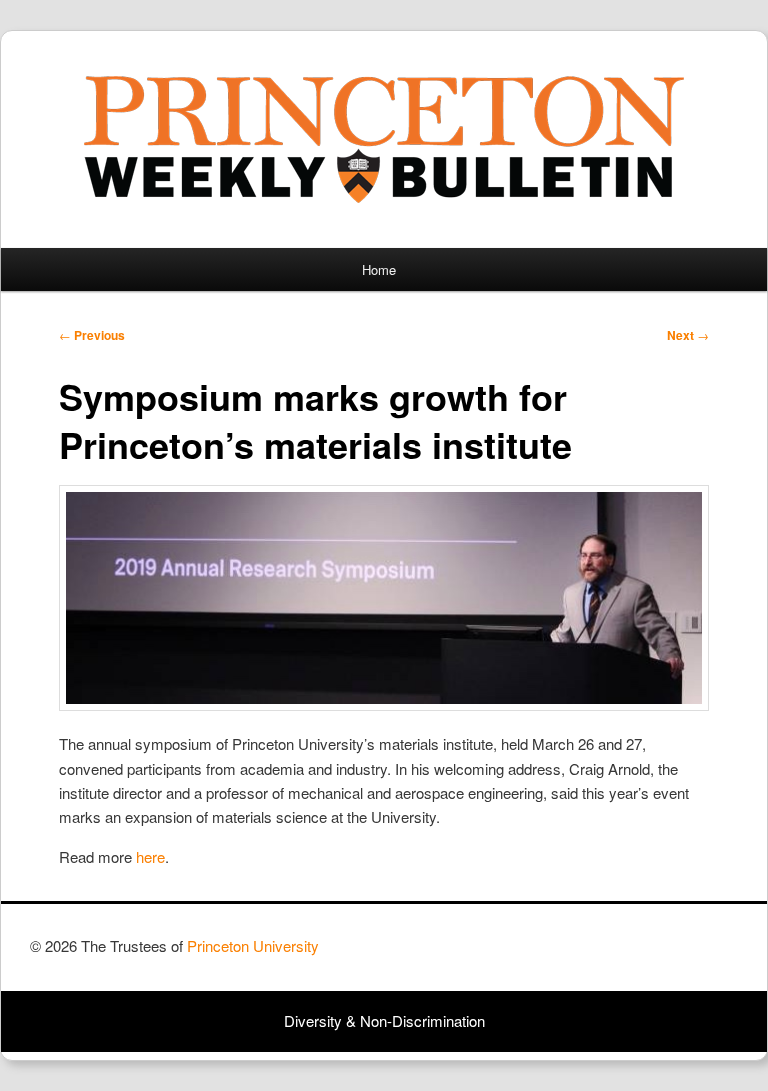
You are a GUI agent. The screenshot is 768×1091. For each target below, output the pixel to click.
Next (688, 335)
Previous (92, 335)
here (150, 856)
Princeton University (664, 955)
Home (379, 269)
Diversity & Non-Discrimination (384, 1020)
